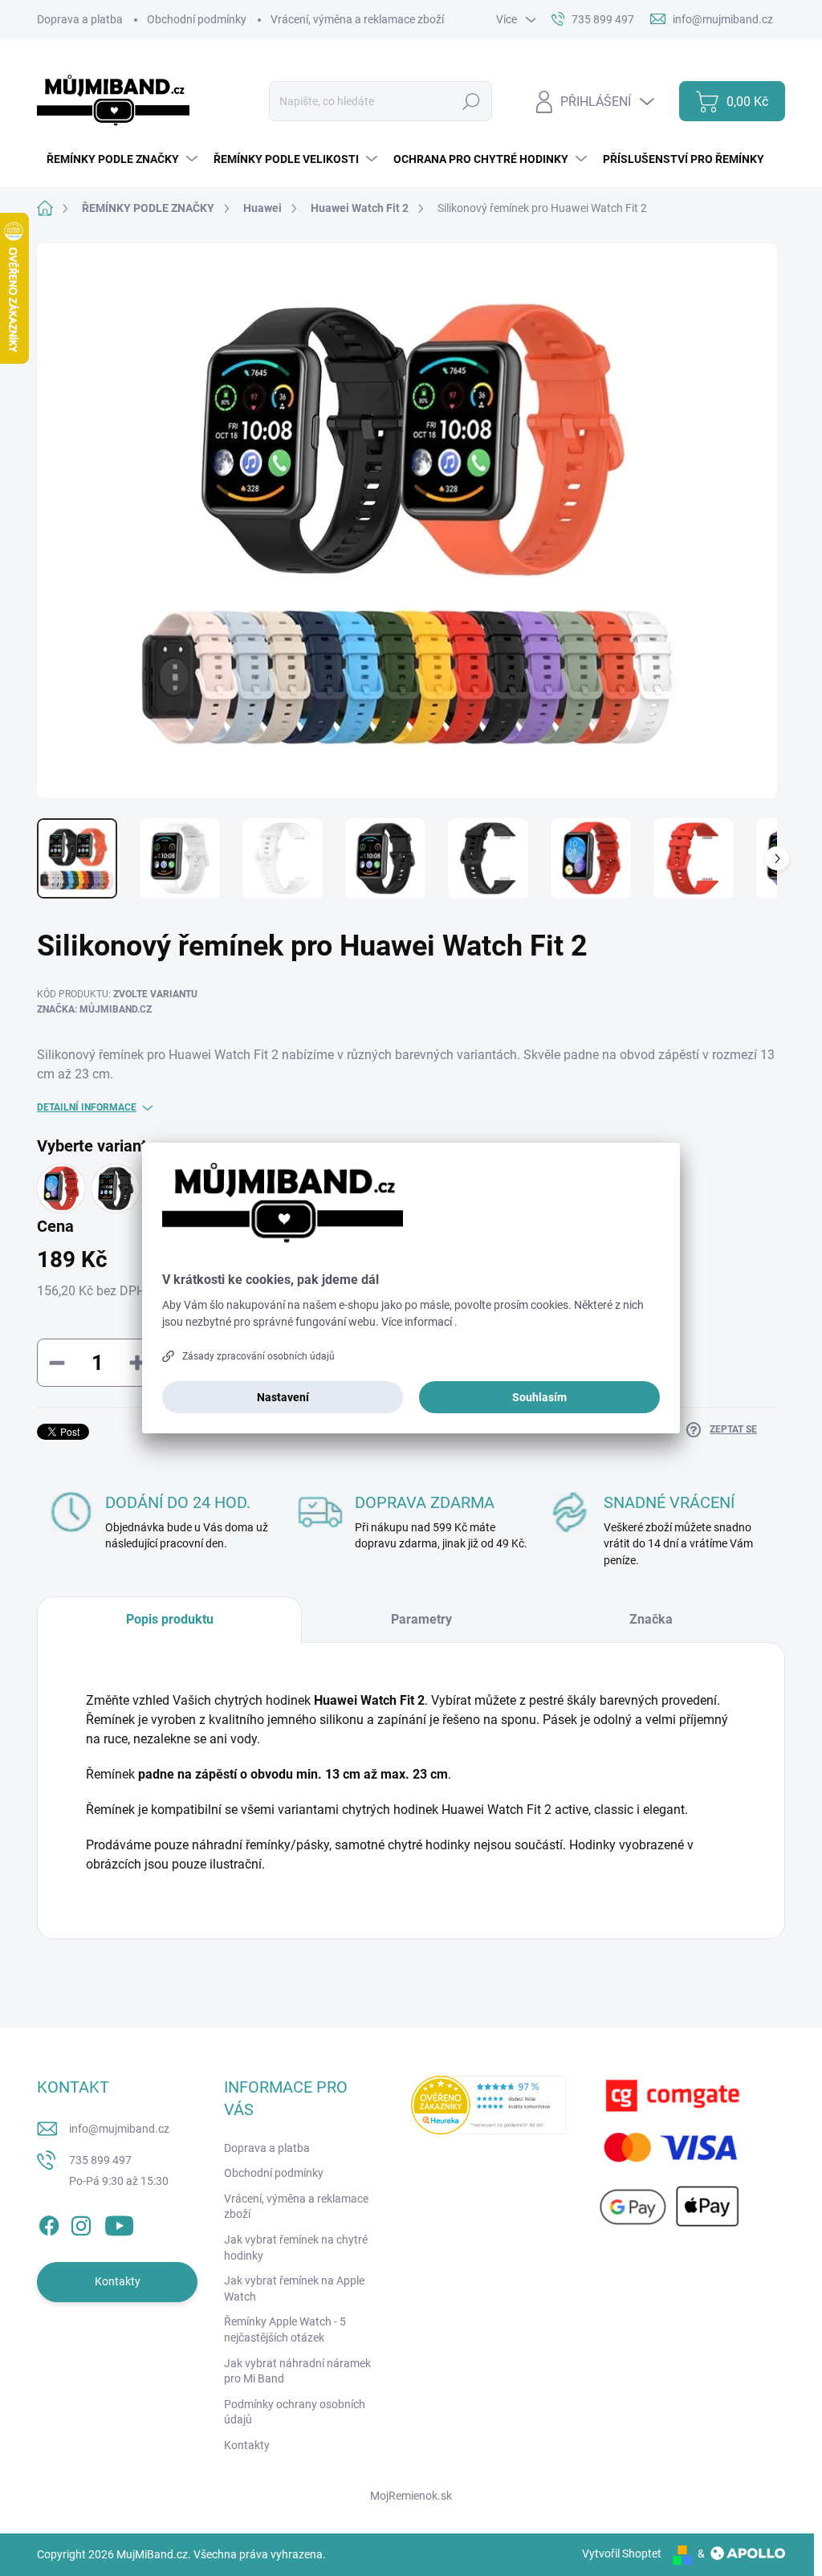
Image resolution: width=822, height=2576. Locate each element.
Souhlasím (539, 1397)
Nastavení (283, 1397)
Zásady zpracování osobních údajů (258, 1356)
